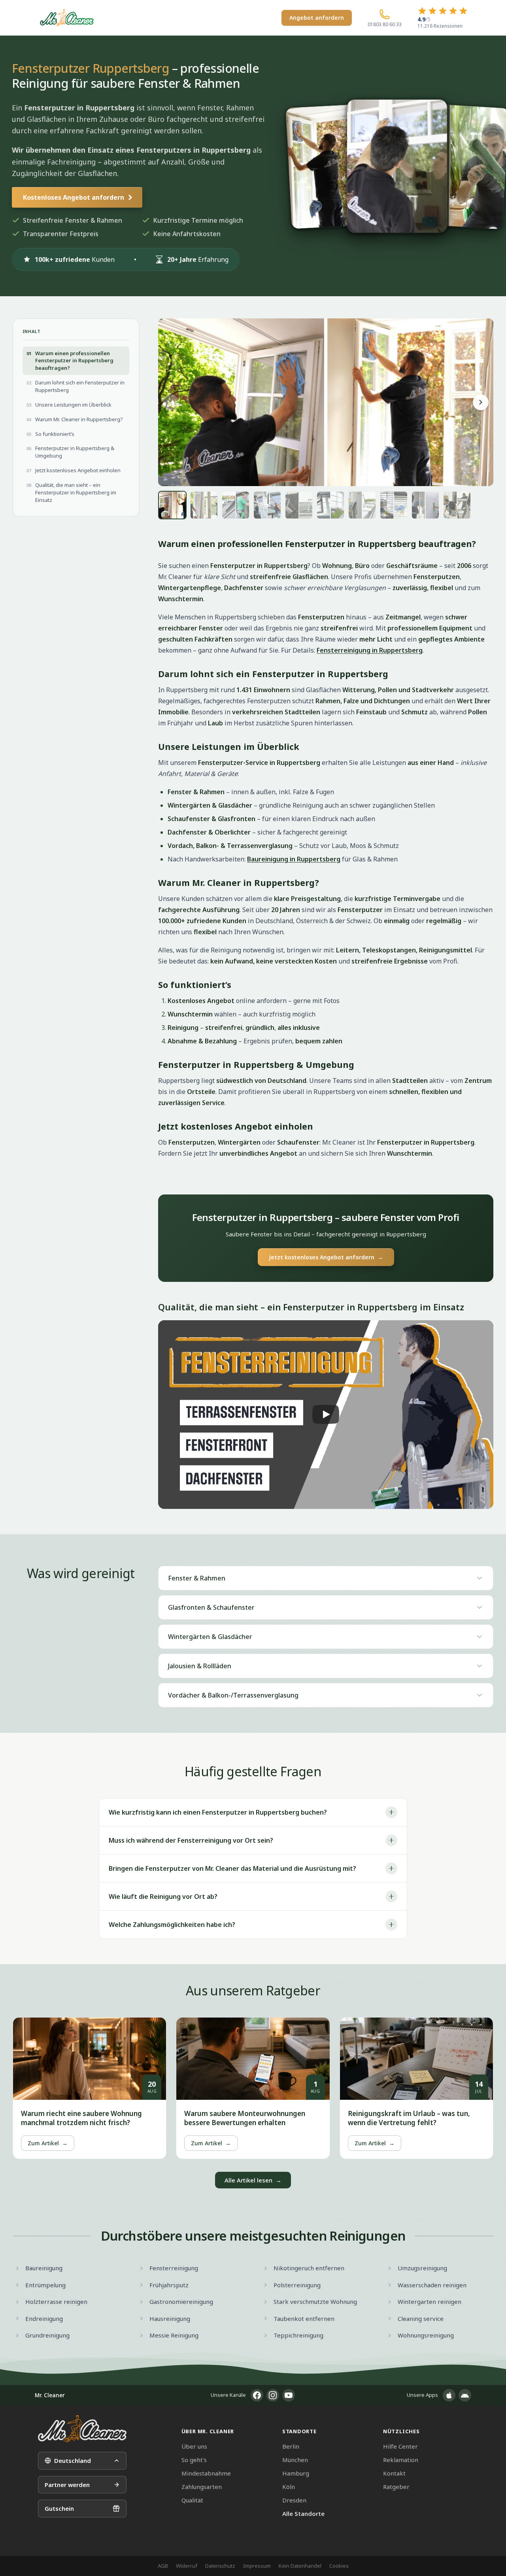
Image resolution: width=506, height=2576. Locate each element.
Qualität (192, 2500)
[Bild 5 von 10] (299, 505)
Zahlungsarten (202, 2487)
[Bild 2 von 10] (204, 505)
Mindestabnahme (206, 2473)
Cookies (339, 2566)
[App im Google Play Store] (465, 2395)
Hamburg (296, 2473)
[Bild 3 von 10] (236, 505)
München (295, 2460)
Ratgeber (396, 2487)
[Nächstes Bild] (481, 402)
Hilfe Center (400, 2446)
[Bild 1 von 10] (172, 505)
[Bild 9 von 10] (425, 505)
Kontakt (394, 2473)
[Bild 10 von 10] (457, 505)
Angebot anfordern (317, 18)
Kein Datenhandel (300, 2566)
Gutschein (59, 2508)
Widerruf (187, 2566)
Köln (289, 2487)
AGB (163, 2566)
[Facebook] (257, 2395)
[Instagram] (273, 2395)
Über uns (194, 2446)
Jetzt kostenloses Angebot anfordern (326, 1257)
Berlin (291, 2446)
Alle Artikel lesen (253, 2180)
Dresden (294, 2500)
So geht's (194, 2460)
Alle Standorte (303, 2514)
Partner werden (67, 2485)
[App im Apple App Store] (449, 2395)
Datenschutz (220, 2566)
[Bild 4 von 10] (267, 505)
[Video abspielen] (326, 1415)
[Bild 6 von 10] (330, 505)
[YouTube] (289, 2395)
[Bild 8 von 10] (394, 505)
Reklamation (401, 2460)
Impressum (257, 2566)
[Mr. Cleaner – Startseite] (82, 2429)
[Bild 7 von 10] (362, 505)
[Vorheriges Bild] (171, 402)
